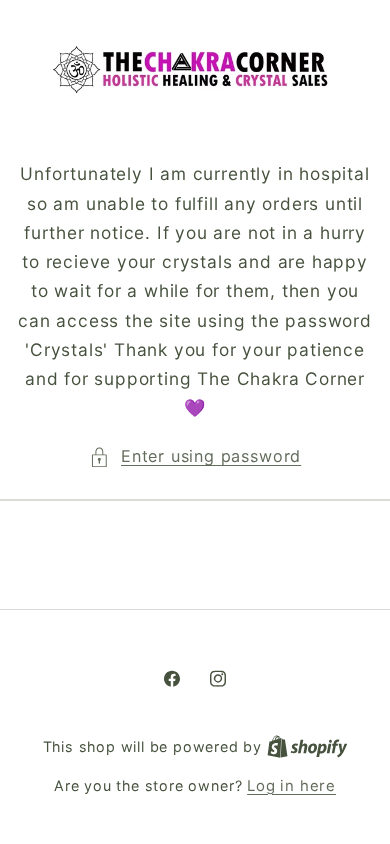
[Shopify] (307, 747)
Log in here (291, 786)
